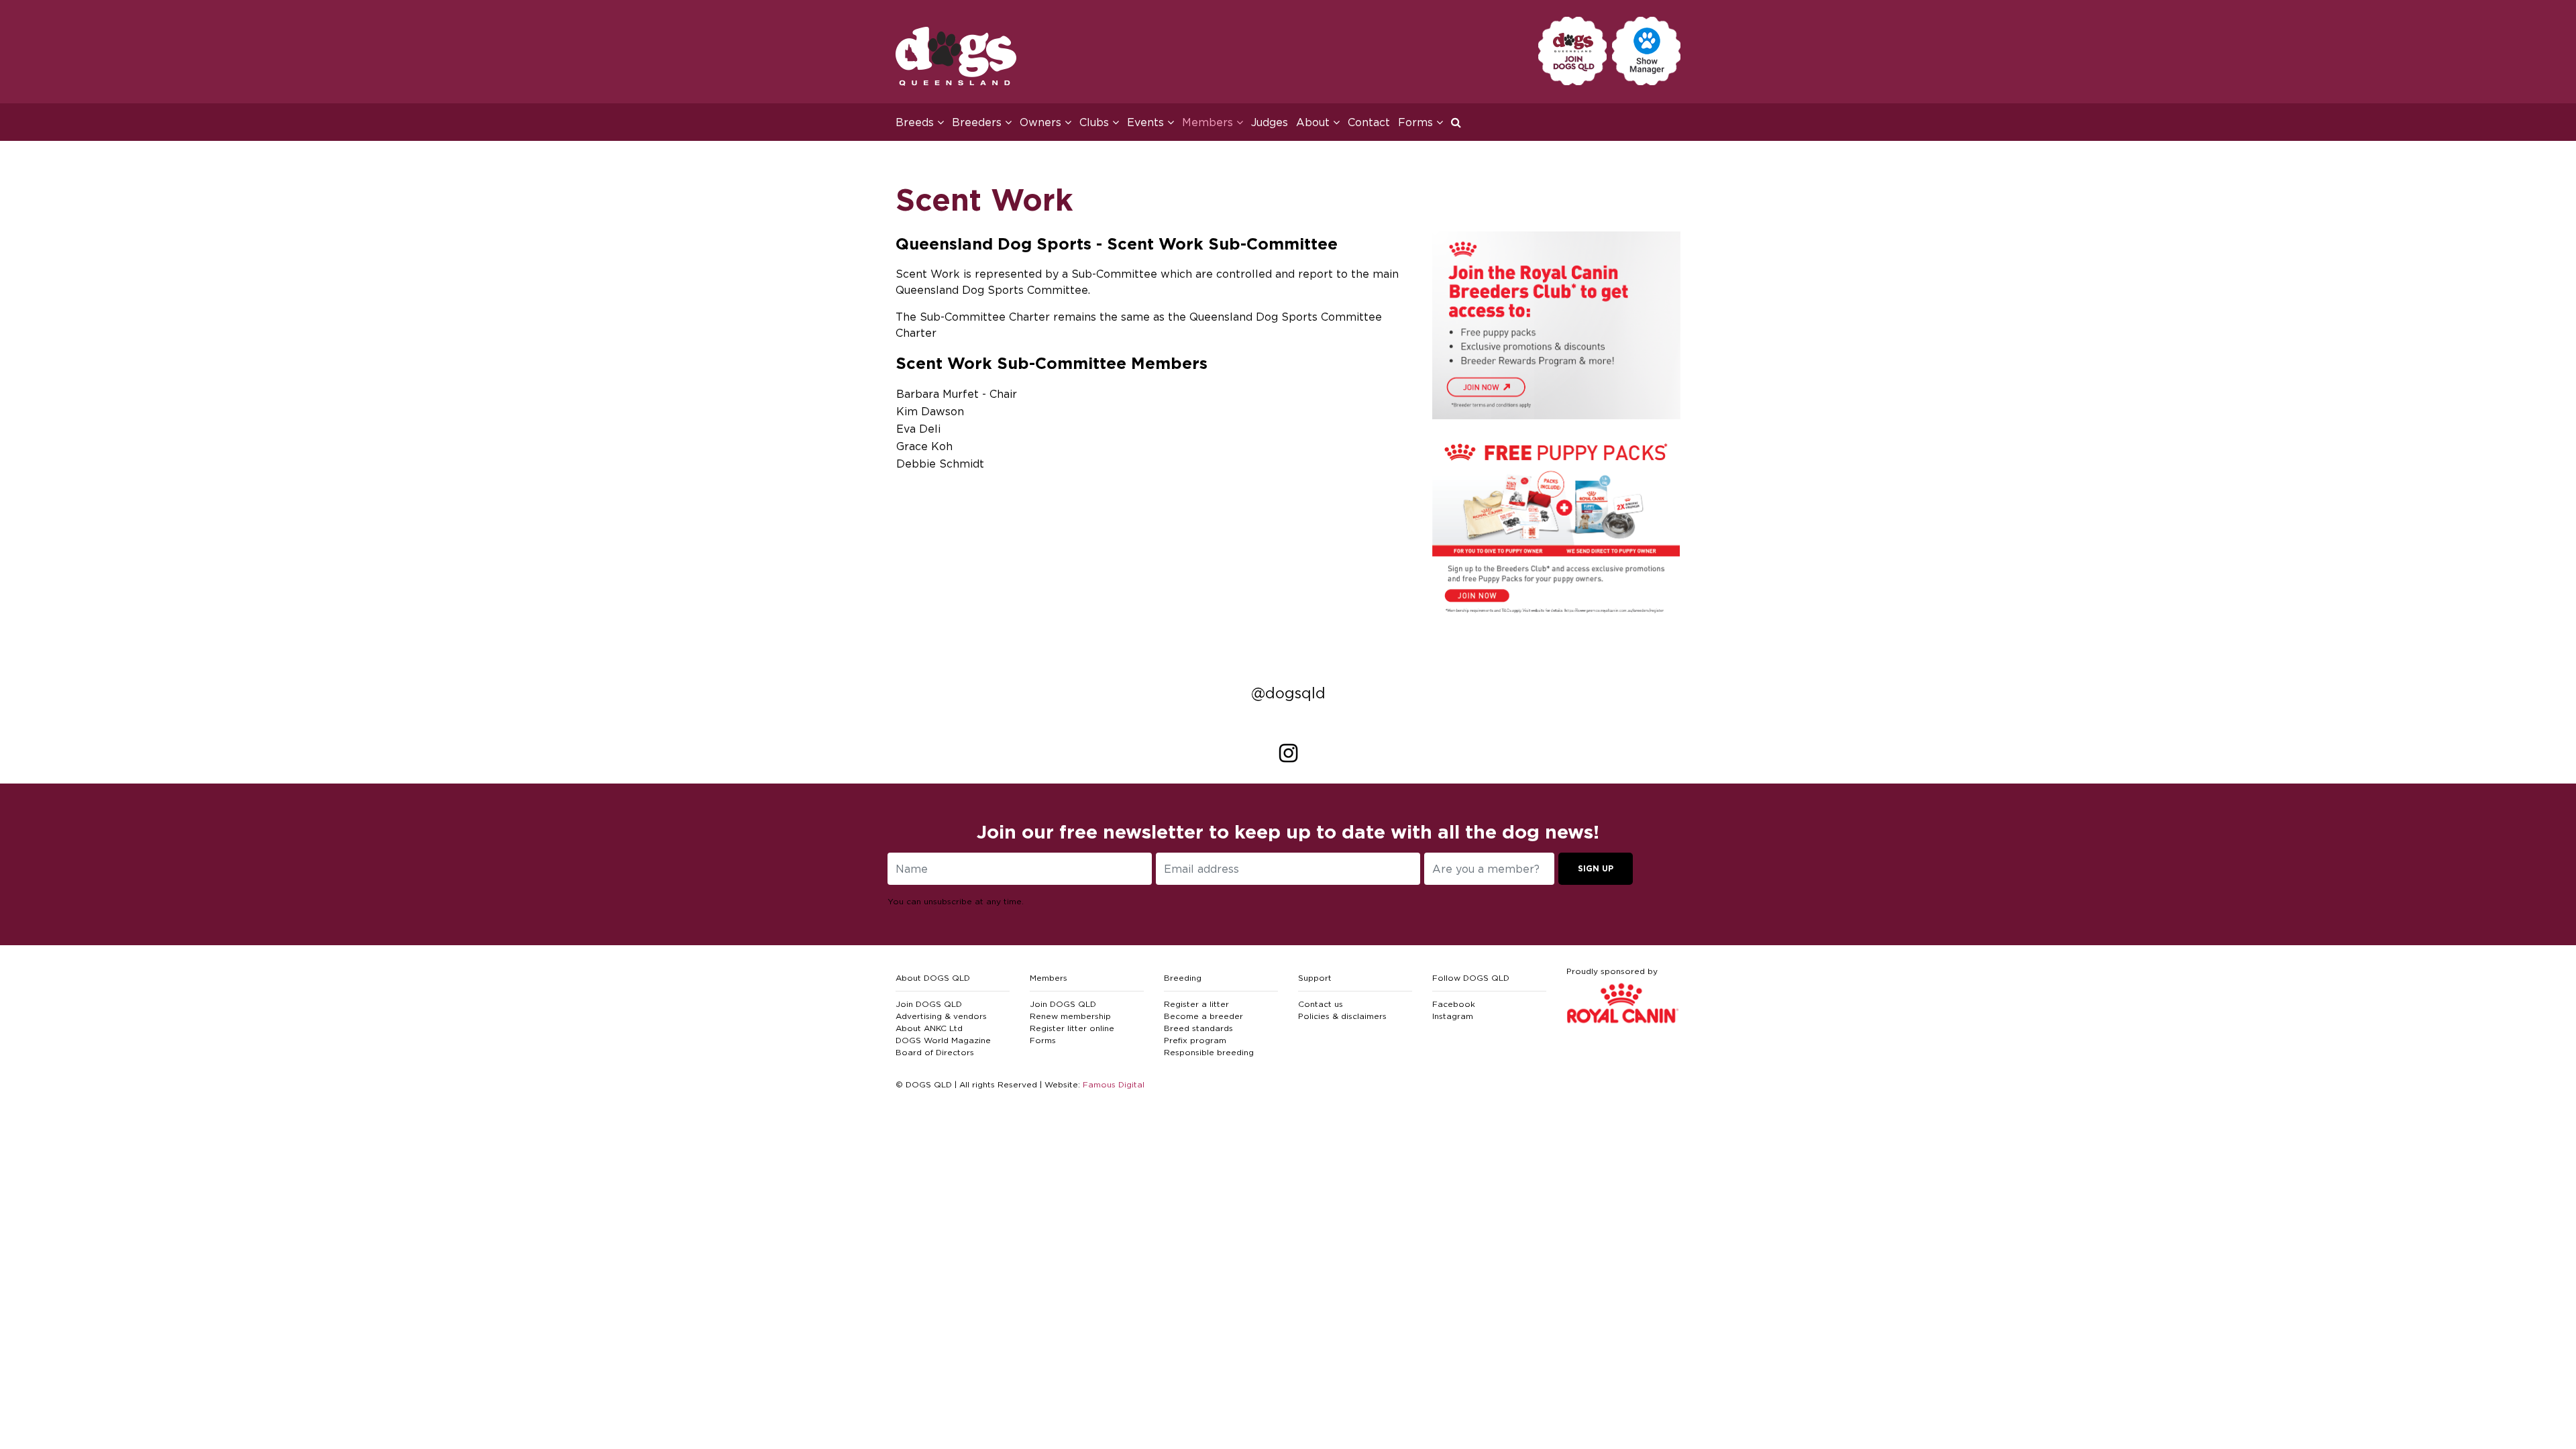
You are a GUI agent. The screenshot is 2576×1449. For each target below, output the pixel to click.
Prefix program (1195, 1040)
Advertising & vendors (941, 1016)
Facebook (1454, 1004)
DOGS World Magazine (943, 1040)
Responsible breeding (1209, 1052)
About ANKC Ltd (929, 1028)
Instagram (1453, 1016)
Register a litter (1196, 1004)
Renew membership (1070, 1016)
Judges (1270, 122)
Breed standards (1198, 1028)
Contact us (1321, 1004)
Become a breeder (1203, 1016)
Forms (1043, 1040)
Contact (1369, 122)
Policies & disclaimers (1342, 1016)
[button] (1460, 122)
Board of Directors (935, 1052)
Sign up (1596, 868)
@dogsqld (1288, 693)
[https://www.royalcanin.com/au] (1556, 324)
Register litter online (1072, 1028)
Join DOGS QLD (929, 1004)
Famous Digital (1114, 1084)
